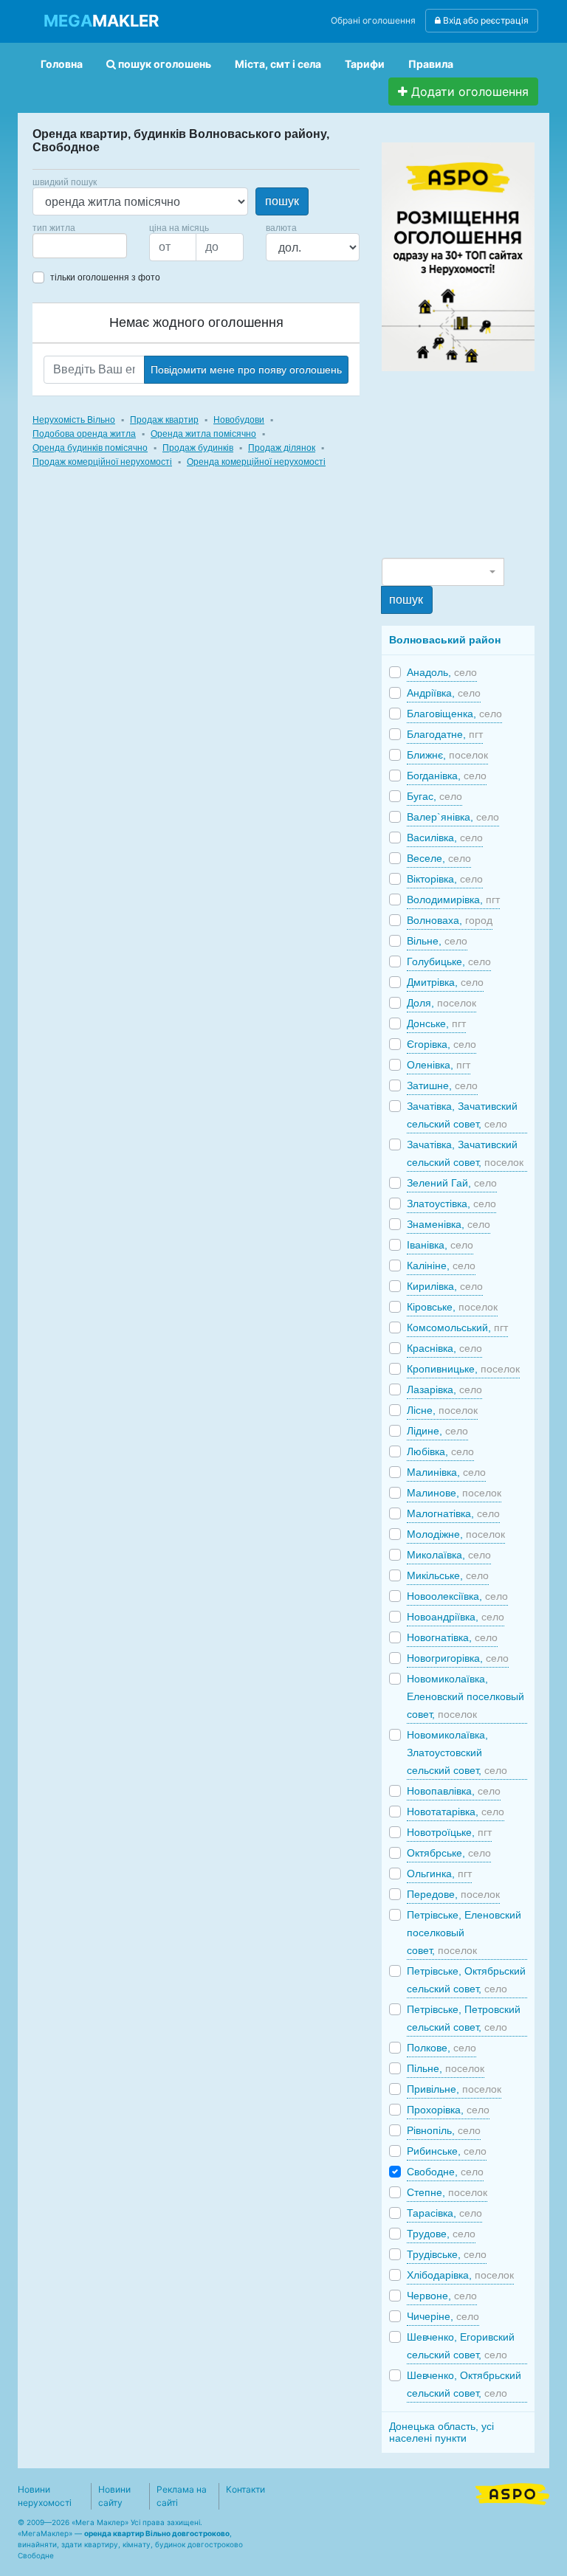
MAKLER (101, 21)
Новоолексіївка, (457, 1596)
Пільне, (446, 2068)
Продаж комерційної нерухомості (102, 462)
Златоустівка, (451, 1204)
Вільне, (437, 941)
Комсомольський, (457, 1327)
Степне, (447, 2192)
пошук (282, 201)
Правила (431, 64)
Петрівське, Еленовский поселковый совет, (464, 1933)
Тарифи (365, 64)
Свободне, (445, 2172)
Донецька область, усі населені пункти (441, 2432)
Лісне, (442, 1410)
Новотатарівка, (456, 1812)
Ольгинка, (439, 1874)
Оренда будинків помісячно (90, 448)
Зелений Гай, (452, 1183)
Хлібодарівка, (460, 2275)
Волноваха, (450, 920)
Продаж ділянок (282, 448)
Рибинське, (447, 2151)
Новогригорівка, (458, 1658)
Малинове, (454, 1493)
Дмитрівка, (445, 982)
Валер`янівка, (453, 817)
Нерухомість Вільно (74, 420)
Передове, (453, 1894)
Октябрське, (449, 1853)
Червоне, (442, 2296)
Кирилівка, (445, 1286)
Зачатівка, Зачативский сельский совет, (462, 1115)
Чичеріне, (443, 2316)
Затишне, (442, 1085)
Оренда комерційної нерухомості (256, 462)
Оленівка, (439, 1065)
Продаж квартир (164, 420)
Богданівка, (447, 776)
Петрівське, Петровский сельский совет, (464, 2018)
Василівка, (445, 838)
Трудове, (441, 2234)
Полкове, (441, 2048)
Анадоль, (442, 672)
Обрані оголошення (373, 20)
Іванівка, (440, 1245)
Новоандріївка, (456, 1617)
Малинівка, (446, 1472)
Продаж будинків (198, 448)
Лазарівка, (444, 1389)
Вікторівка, (445, 879)
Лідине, (437, 1431)
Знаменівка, (449, 1224)
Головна (62, 64)
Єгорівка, (441, 1044)
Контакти (245, 2489)
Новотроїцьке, (449, 1832)
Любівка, (440, 1451)
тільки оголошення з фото (105, 277)
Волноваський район (445, 640)
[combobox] (80, 246)
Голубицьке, (449, 961)
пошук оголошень (164, 64)
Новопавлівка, (454, 1791)
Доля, (441, 1003)
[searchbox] (59, 246)
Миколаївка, (449, 1555)
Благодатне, (445, 734)
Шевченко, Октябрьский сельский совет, (464, 2384)
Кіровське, (452, 1307)
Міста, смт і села (278, 64)
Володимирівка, (453, 899)
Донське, (436, 1023)
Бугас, (434, 796)
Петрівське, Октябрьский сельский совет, (466, 1980)
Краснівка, (444, 1348)
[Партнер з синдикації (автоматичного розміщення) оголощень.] (512, 2493)
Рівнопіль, (444, 2130)
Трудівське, (447, 2254)
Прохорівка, (448, 2110)
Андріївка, (444, 693)
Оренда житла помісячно (203, 434)
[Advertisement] (474, 463)
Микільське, (448, 1575)
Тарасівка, (444, 2213)
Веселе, (439, 858)
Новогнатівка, (452, 1637)
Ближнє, (447, 755)
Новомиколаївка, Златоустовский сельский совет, (457, 1753)
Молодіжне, (456, 1534)
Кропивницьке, (463, 1369)
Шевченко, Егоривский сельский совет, (461, 2346)
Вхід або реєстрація (485, 20)
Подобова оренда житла (84, 434)
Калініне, (441, 1265)
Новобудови (239, 420)
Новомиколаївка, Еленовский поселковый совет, (465, 1696)
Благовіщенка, (454, 714)
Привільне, (454, 2089)
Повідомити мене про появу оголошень (246, 370)
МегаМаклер (45, 2533)
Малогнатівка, (453, 1513)
